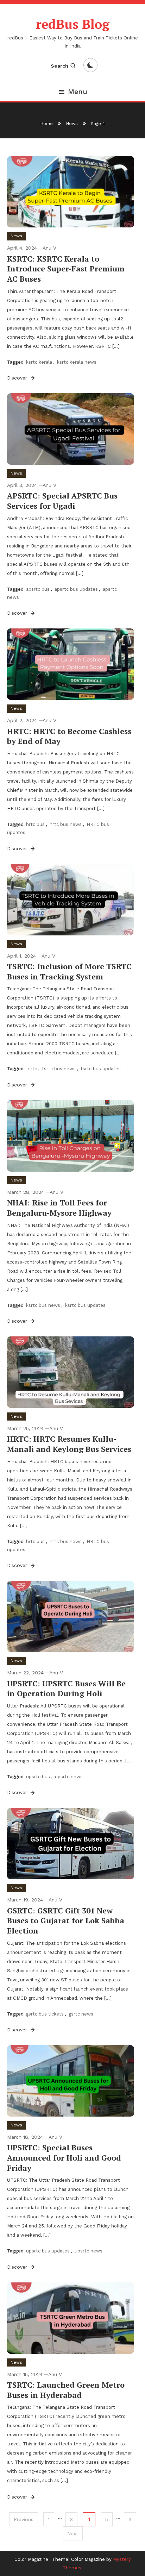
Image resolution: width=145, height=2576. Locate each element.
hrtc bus (35, 824)
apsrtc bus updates (76, 589)
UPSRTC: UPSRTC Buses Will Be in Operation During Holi (66, 1688)
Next (73, 2533)
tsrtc (31, 1069)
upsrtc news (69, 1777)
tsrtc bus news (59, 1069)
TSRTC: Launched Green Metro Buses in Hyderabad (66, 2390)
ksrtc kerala (39, 362)
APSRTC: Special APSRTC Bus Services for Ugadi (62, 501)
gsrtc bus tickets (45, 2014)
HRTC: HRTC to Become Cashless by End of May (69, 736)
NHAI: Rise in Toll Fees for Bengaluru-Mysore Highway (59, 1208)
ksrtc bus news (43, 1305)
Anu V (49, 248)
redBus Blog (73, 24)
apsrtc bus (38, 589)
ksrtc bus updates (85, 1305)
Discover (18, 378)
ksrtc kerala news (77, 362)
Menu (78, 92)
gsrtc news (81, 2014)
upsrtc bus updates (48, 2251)
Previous (24, 2519)
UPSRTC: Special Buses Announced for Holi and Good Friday (64, 2157)
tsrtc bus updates (101, 1069)
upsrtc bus (38, 1777)
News (16, 236)
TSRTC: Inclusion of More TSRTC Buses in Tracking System (69, 971)
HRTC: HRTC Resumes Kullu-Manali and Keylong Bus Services (69, 1444)
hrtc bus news (66, 824)
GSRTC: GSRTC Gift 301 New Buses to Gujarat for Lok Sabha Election (66, 1920)
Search (59, 66)
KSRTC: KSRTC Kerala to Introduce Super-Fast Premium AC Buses (66, 269)
